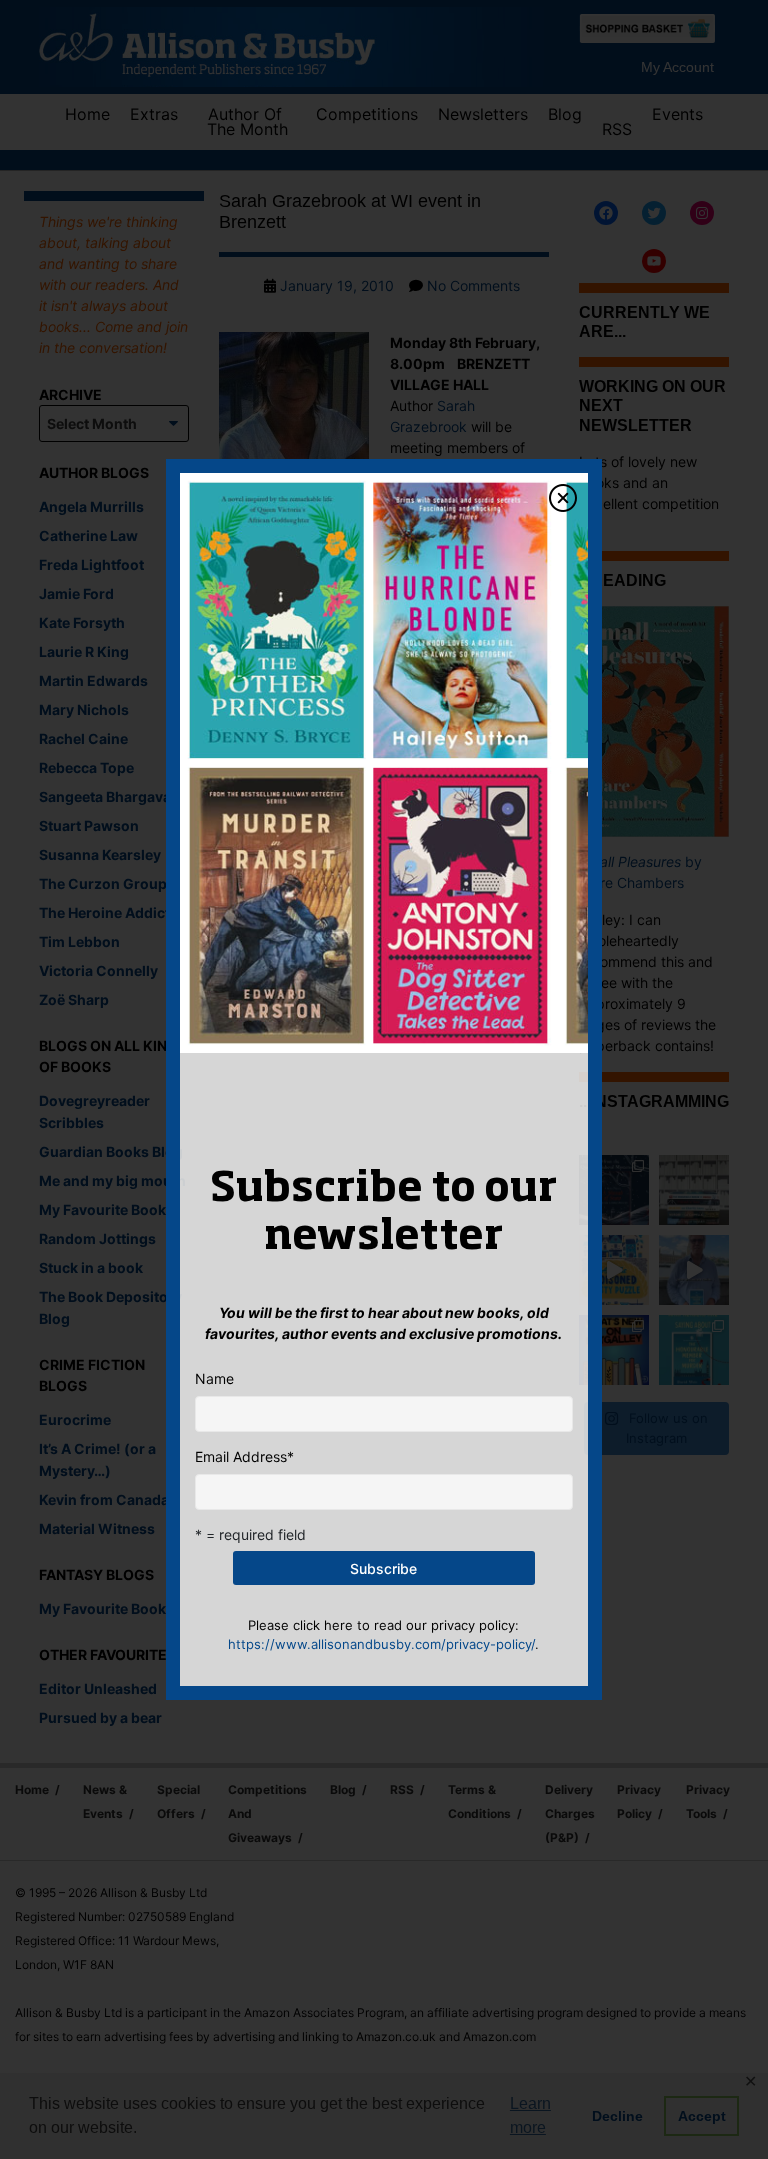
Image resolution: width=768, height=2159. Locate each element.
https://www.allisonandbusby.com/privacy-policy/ (381, 1644)
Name (214, 1378)
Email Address (244, 1456)
